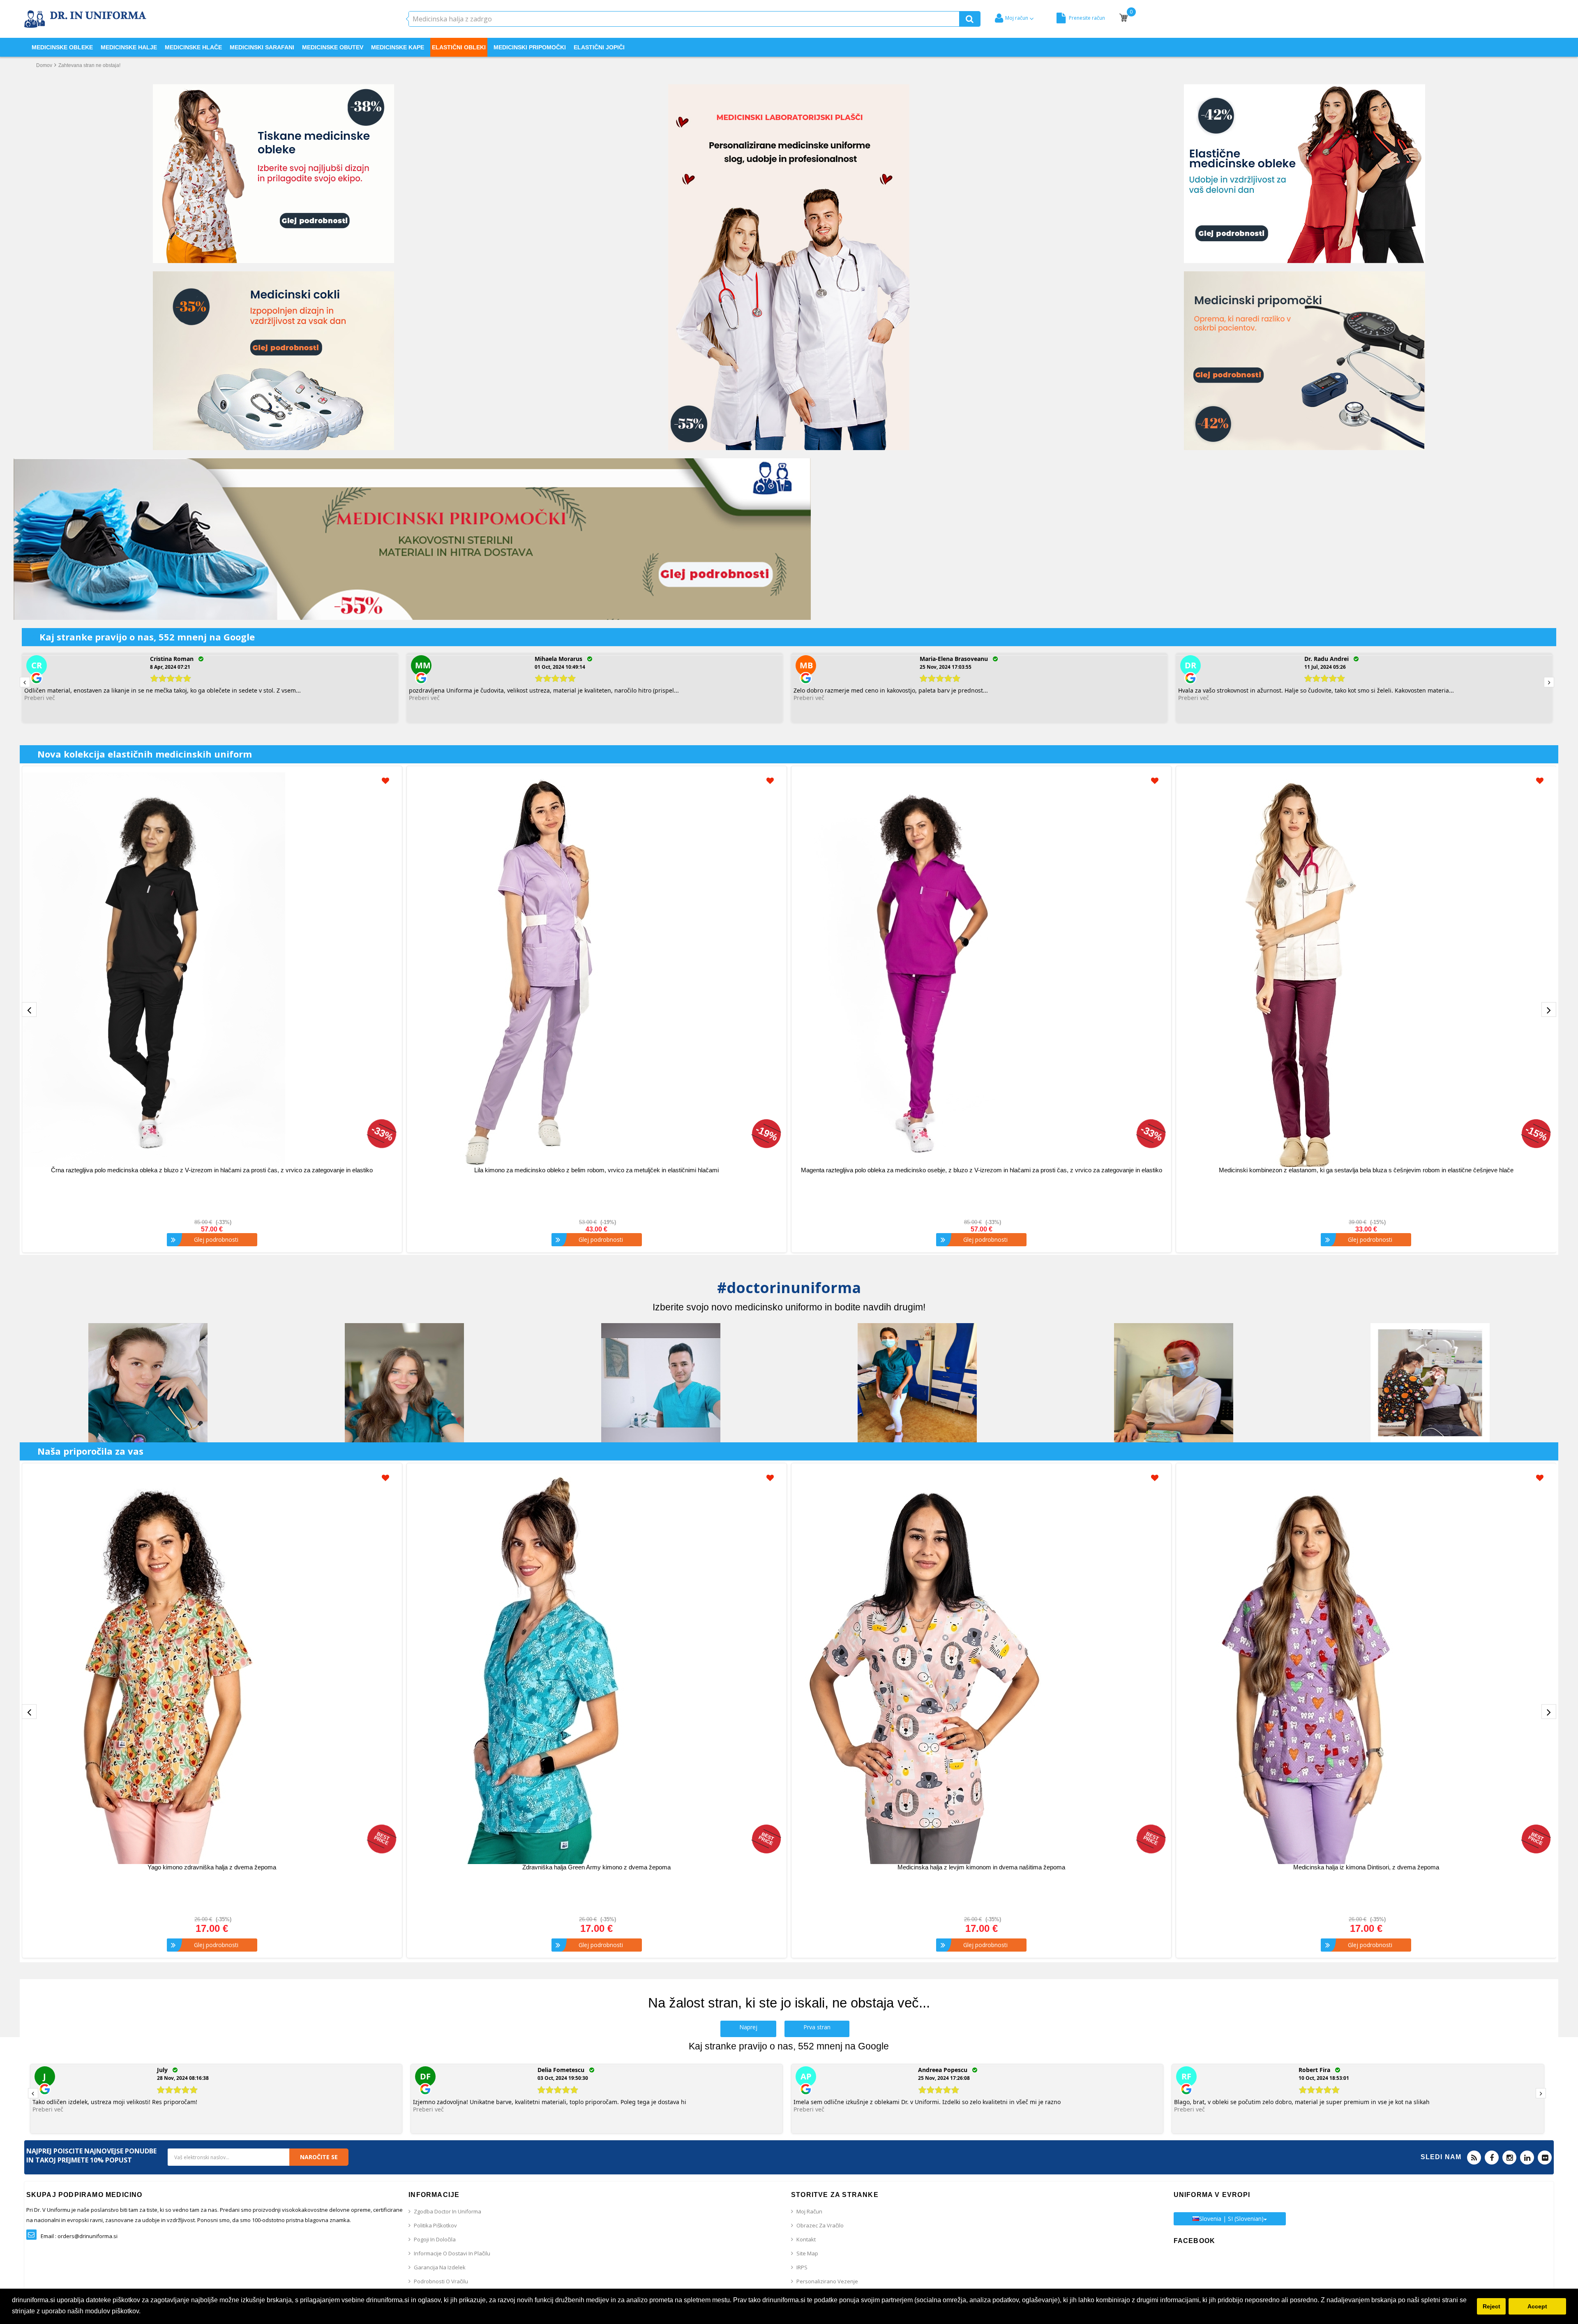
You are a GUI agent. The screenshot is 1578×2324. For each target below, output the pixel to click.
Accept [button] (1537, 2306)
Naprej (748, 2027)
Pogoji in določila (435, 2239)
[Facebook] (1492, 2158)
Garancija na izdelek (440, 2267)
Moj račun (809, 2211)
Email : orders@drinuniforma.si (79, 2236)
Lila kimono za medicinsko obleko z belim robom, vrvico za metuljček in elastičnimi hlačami (596, 1170)
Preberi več (40, 698)
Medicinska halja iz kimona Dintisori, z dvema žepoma (1366, 1867)
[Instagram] (1509, 2158)
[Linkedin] (1527, 2158)
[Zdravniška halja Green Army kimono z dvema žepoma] (597, 1667)
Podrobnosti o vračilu (441, 2281)
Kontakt (806, 2239)
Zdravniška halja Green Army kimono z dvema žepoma (596, 1867)
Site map (807, 2253)
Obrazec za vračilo (820, 2225)
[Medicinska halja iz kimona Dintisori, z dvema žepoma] (1366, 1667)
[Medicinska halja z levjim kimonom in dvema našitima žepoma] (981, 1667)
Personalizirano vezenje (827, 2281)
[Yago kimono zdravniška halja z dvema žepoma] (212, 1667)
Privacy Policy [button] (164, 2311)
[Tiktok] (1545, 2158)
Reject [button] (1491, 2306)
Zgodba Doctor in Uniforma (448, 2211)
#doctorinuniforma (789, 1288)
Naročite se (319, 2157)
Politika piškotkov (435, 2225)
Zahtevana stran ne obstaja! (89, 65)
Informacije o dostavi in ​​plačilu (452, 2253)
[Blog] (1474, 2158)
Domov (44, 65)
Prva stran (817, 2027)
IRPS (802, 2267)
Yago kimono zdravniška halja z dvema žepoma (212, 1867)
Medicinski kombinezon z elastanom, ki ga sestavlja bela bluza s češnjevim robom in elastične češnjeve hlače (1366, 1170)
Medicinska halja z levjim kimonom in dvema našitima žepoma (981, 1867)
